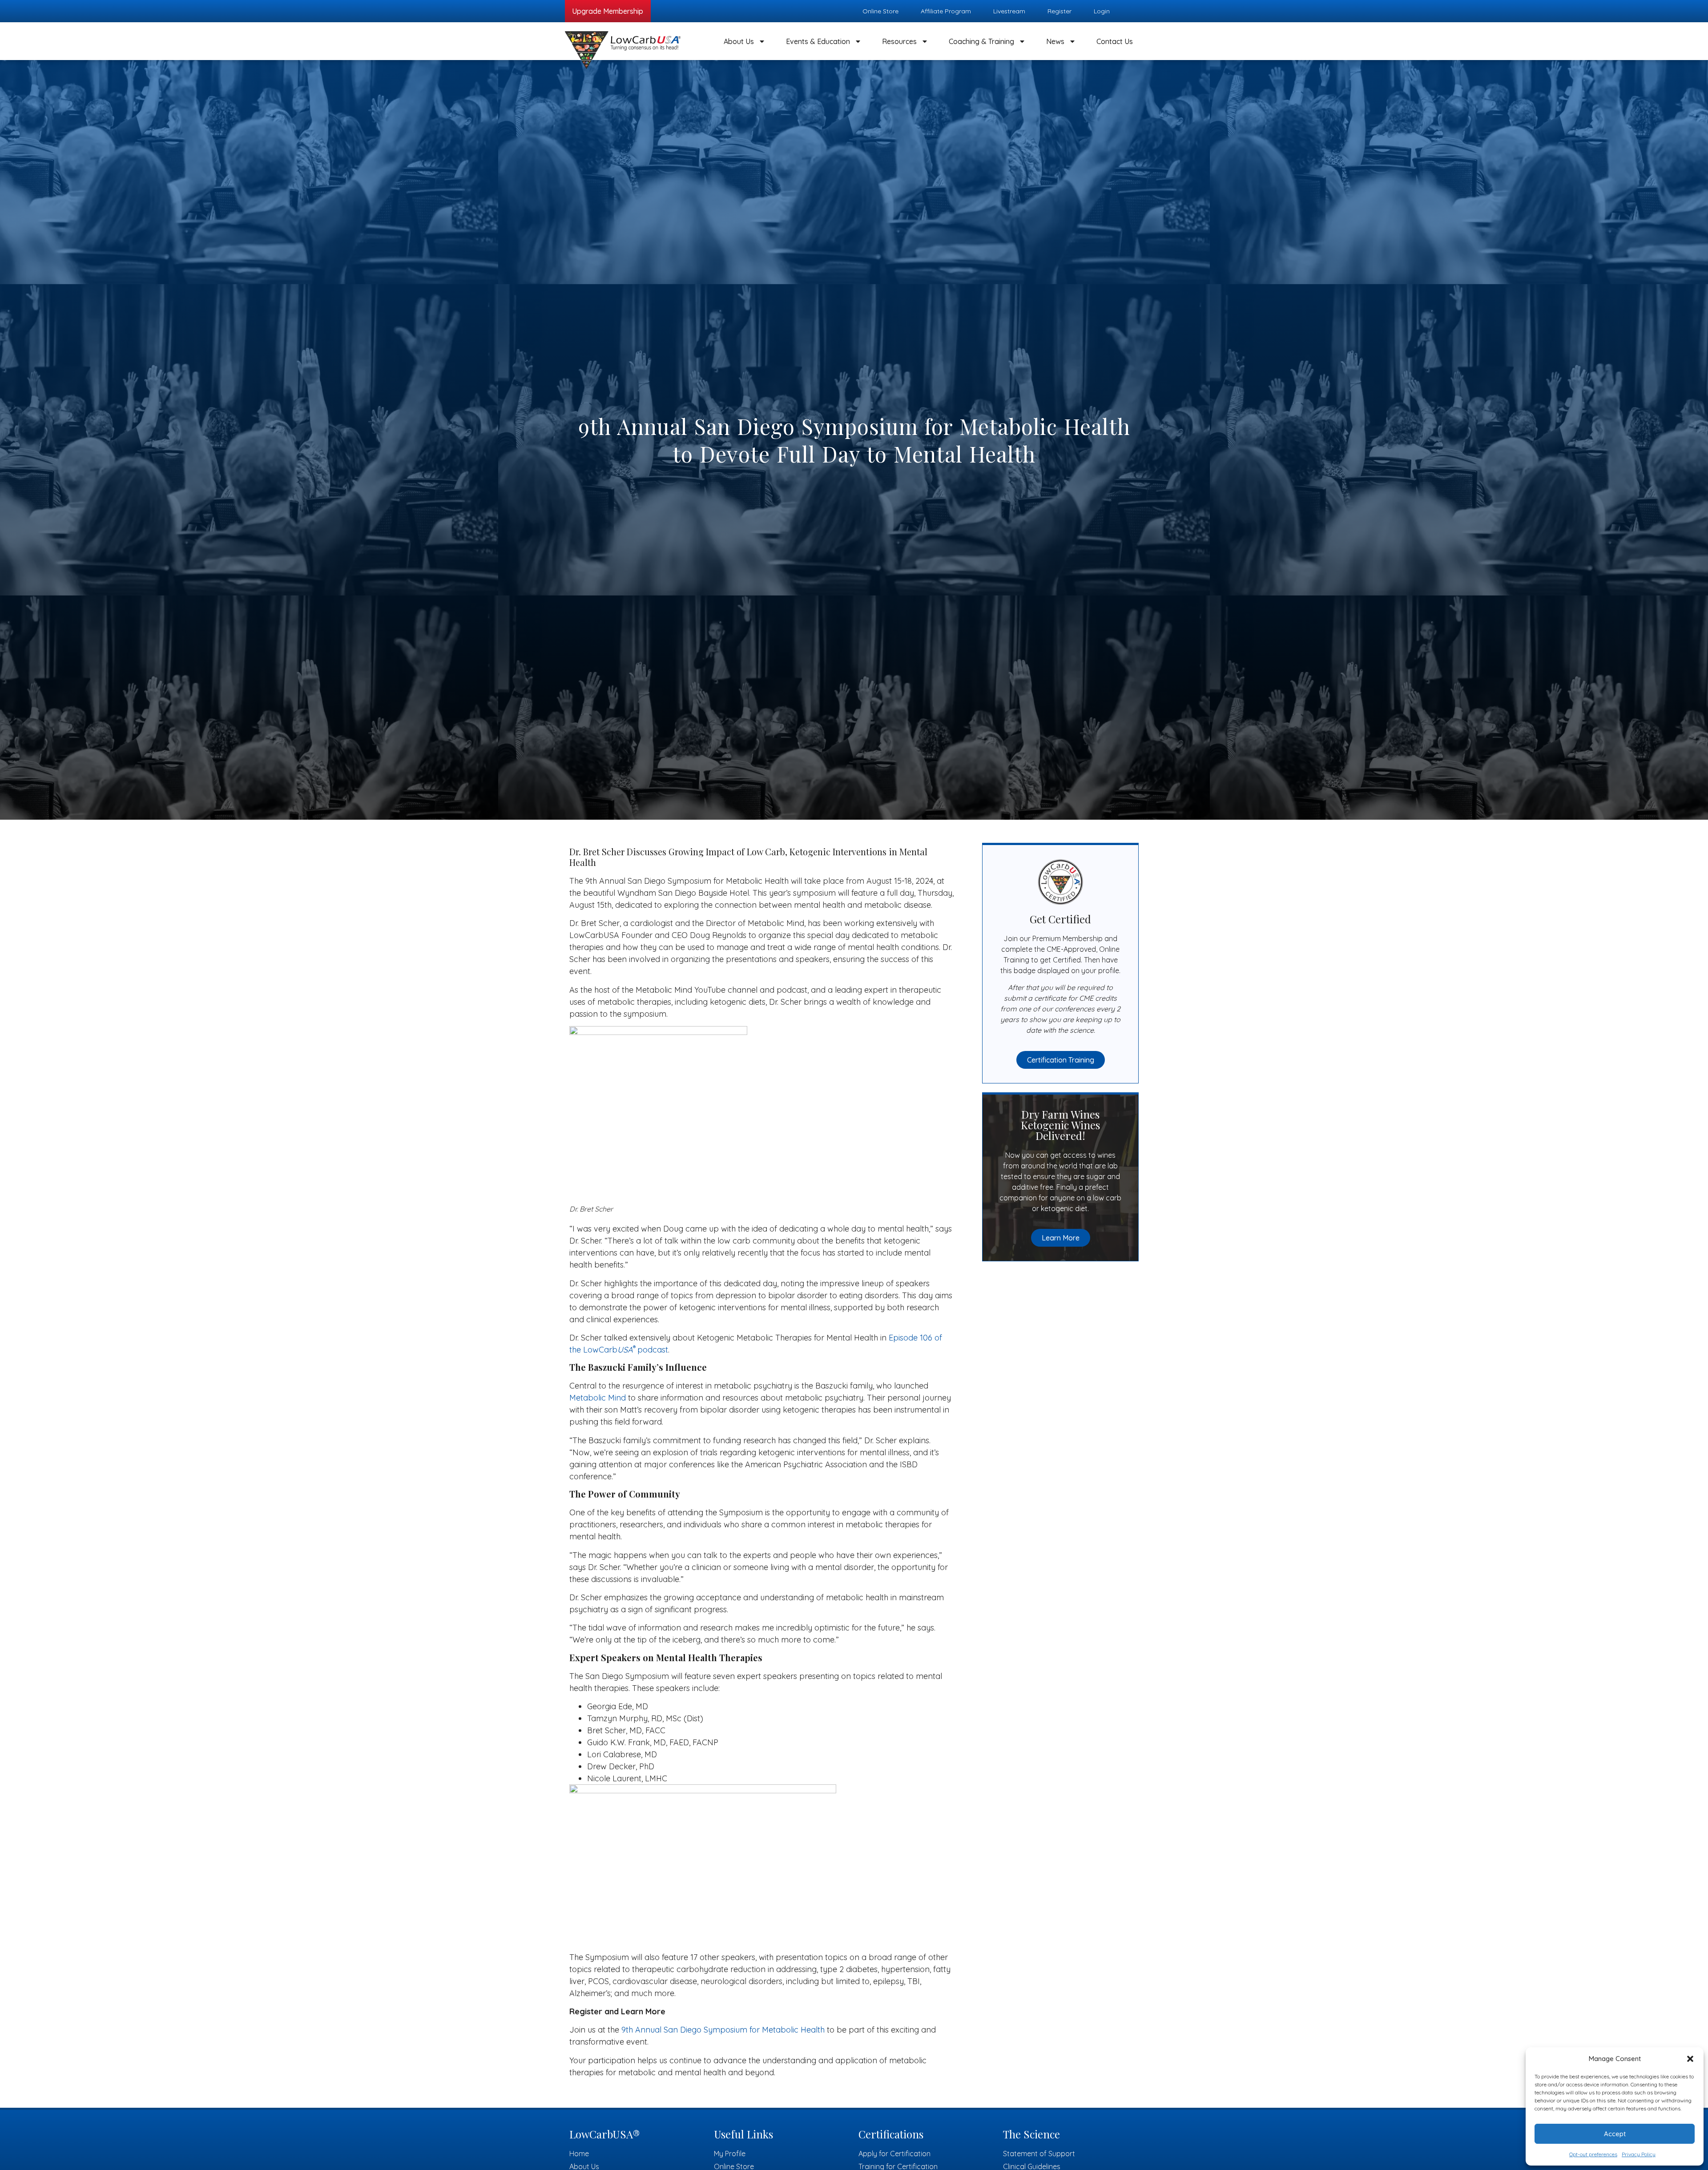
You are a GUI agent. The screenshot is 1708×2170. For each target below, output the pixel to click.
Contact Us (1115, 41)
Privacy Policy (1639, 2154)
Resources (899, 41)
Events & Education (818, 41)
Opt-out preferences (1593, 2154)
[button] (1690, 2059)
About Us (739, 41)
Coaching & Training (981, 41)
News (1055, 41)
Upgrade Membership (608, 11)
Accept (1615, 2134)
